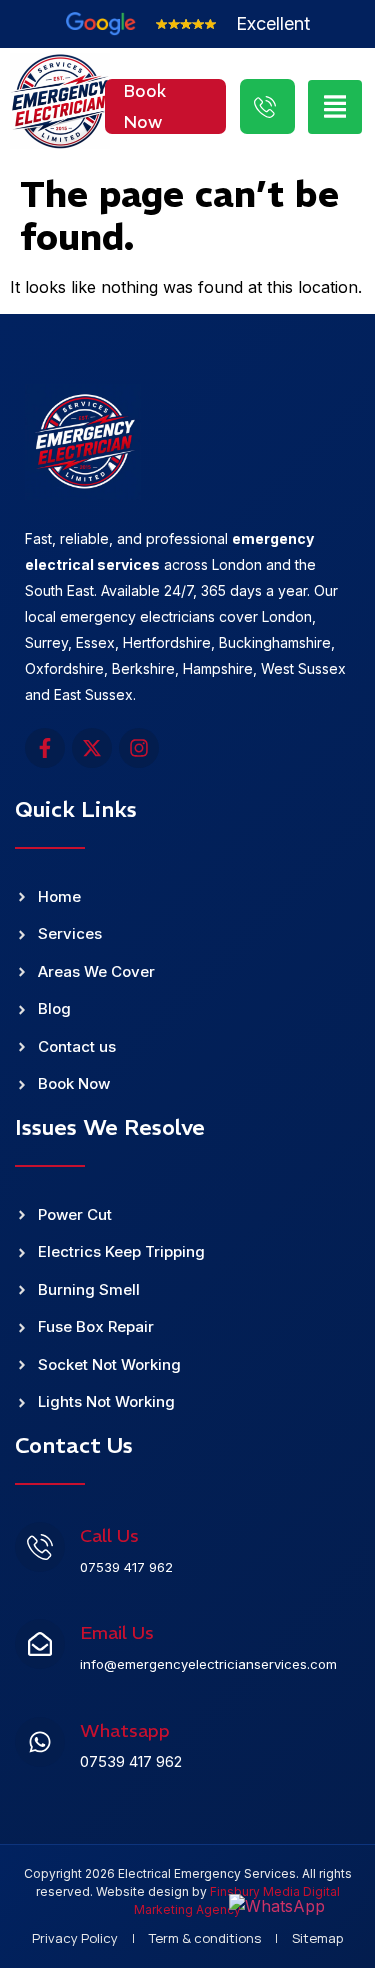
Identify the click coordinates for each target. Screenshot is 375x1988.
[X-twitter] (92, 748)
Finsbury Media (256, 1891)
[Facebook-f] (45, 748)
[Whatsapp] (40, 1742)
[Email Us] (40, 1644)
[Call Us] (40, 1547)
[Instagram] (139, 748)
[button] (335, 107)
